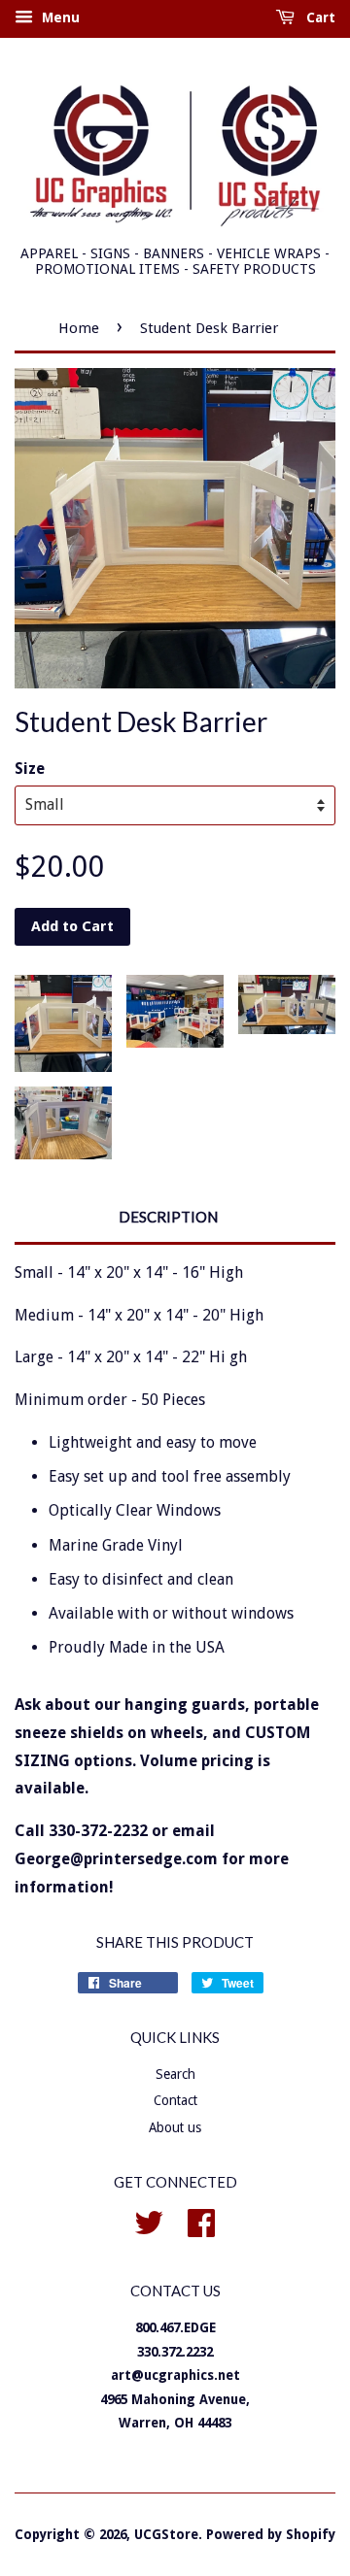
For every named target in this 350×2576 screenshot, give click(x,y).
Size (30, 769)
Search (175, 2074)
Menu (59, 17)
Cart (319, 17)
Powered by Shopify (271, 2534)
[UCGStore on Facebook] (201, 2221)
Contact (175, 2100)
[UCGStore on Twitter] (149, 2221)
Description (168, 1217)
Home (79, 328)
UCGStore (166, 2534)
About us (175, 2127)
